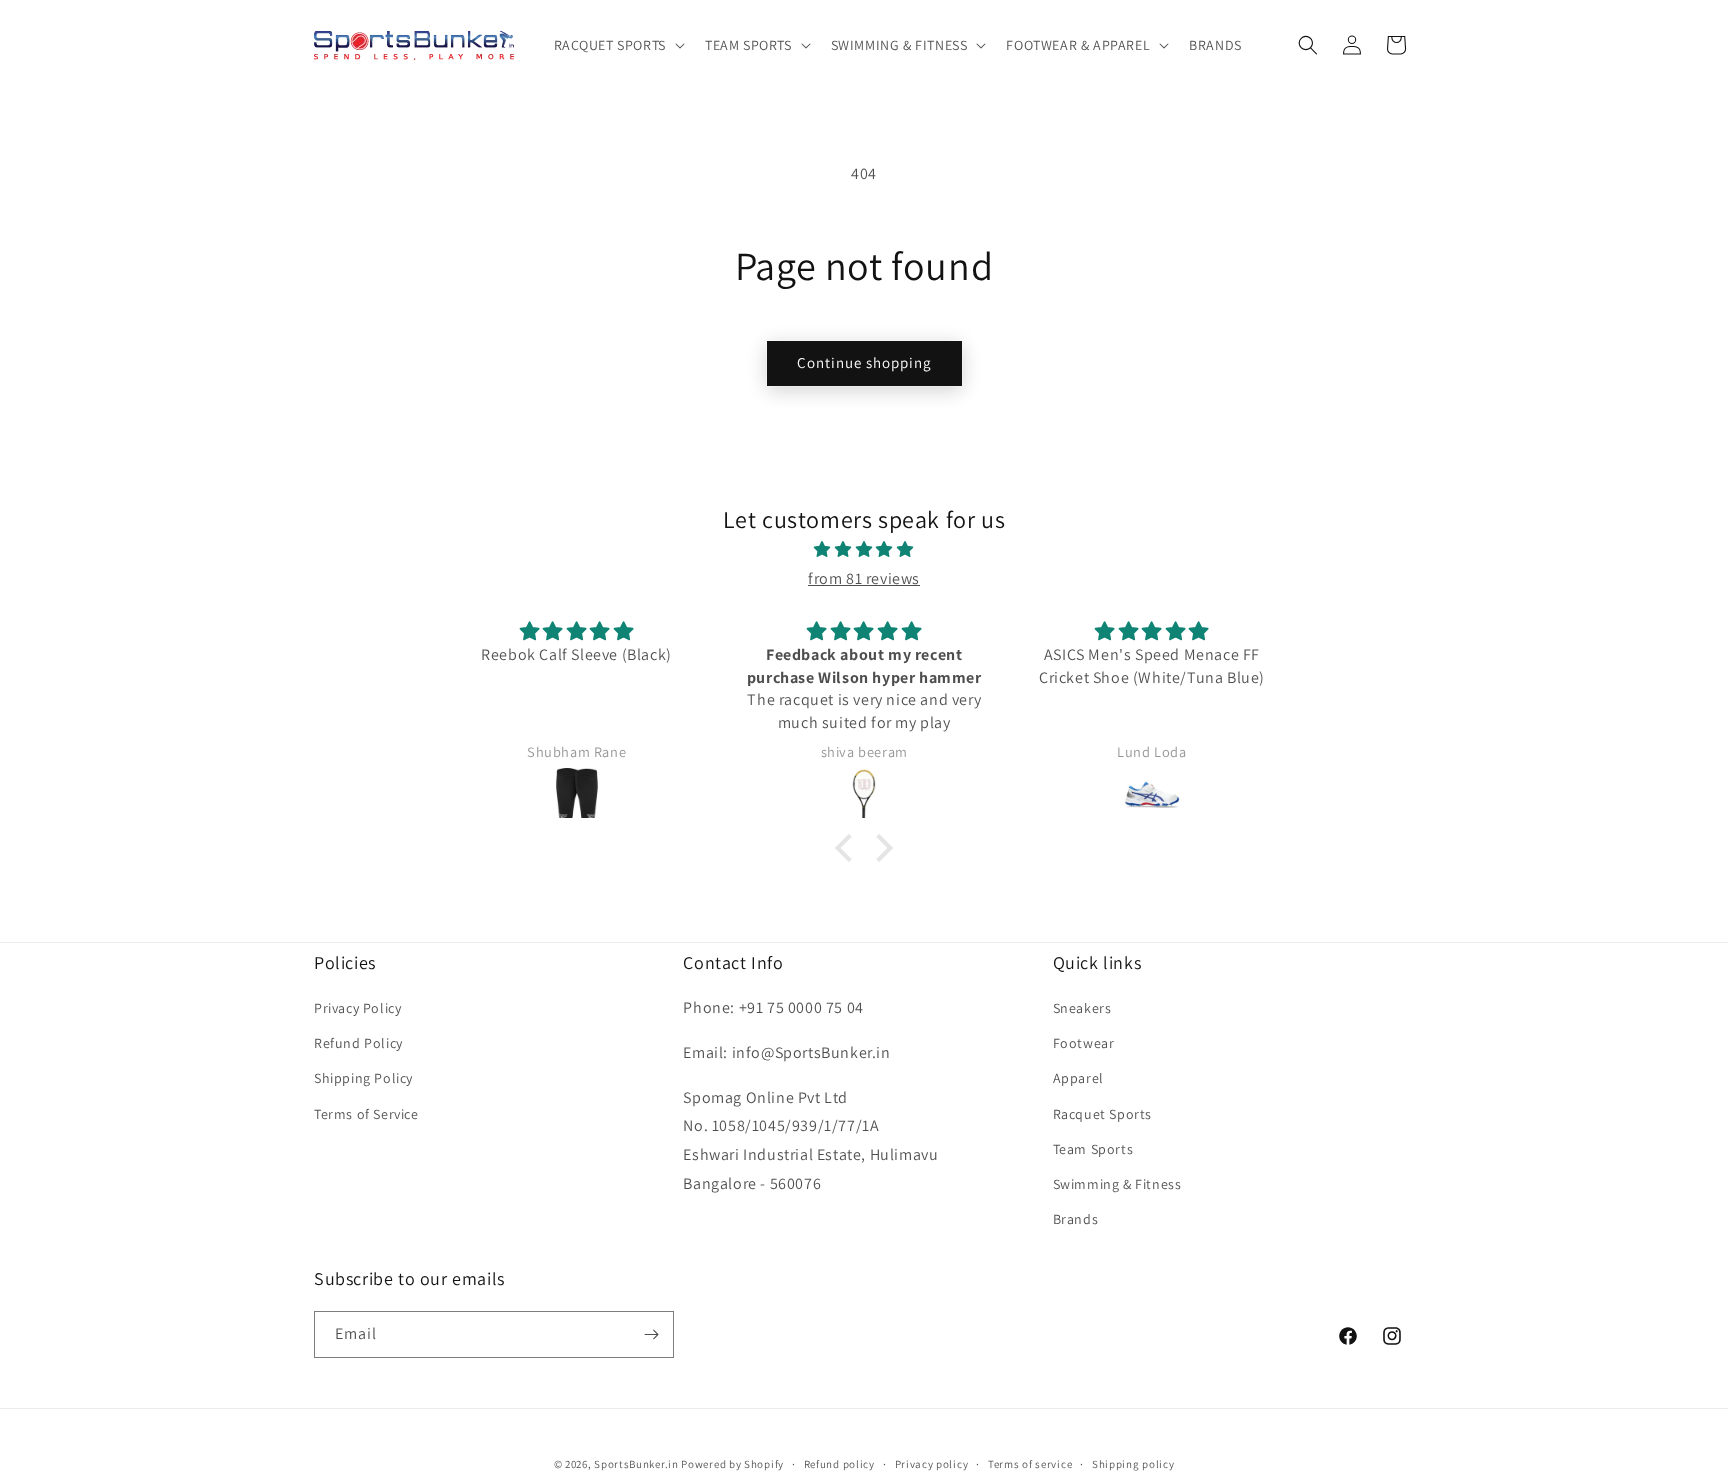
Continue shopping (864, 362)
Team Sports (1093, 1149)
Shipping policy (1133, 1464)
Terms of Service (366, 1114)
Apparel (1078, 1078)
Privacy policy (932, 1464)
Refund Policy (358, 1043)
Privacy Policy (357, 1008)
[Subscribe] (651, 1334)
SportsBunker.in (636, 1464)
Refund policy (839, 1464)
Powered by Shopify (732, 1464)
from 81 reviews (864, 578)
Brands (1076, 1219)
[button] (617, 45)
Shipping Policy (363, 1078)
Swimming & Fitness (1117, 1184)
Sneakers (1082, 1008)
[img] (864, 550)
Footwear (1084, 1043)
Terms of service (1030, 1464)
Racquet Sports (1102, 1114)
